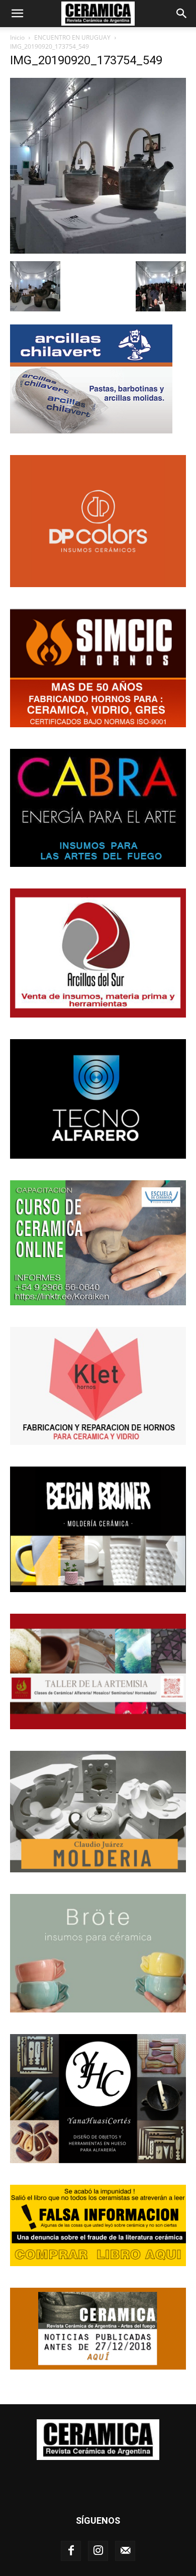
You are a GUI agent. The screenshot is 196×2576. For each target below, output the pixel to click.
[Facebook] (71, 2551)
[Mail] (125, 2551)
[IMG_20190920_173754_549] (98, 251)
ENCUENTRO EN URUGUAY (72, 37)
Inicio (17, 37)
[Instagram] (98, 2551)
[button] (17, 14)
